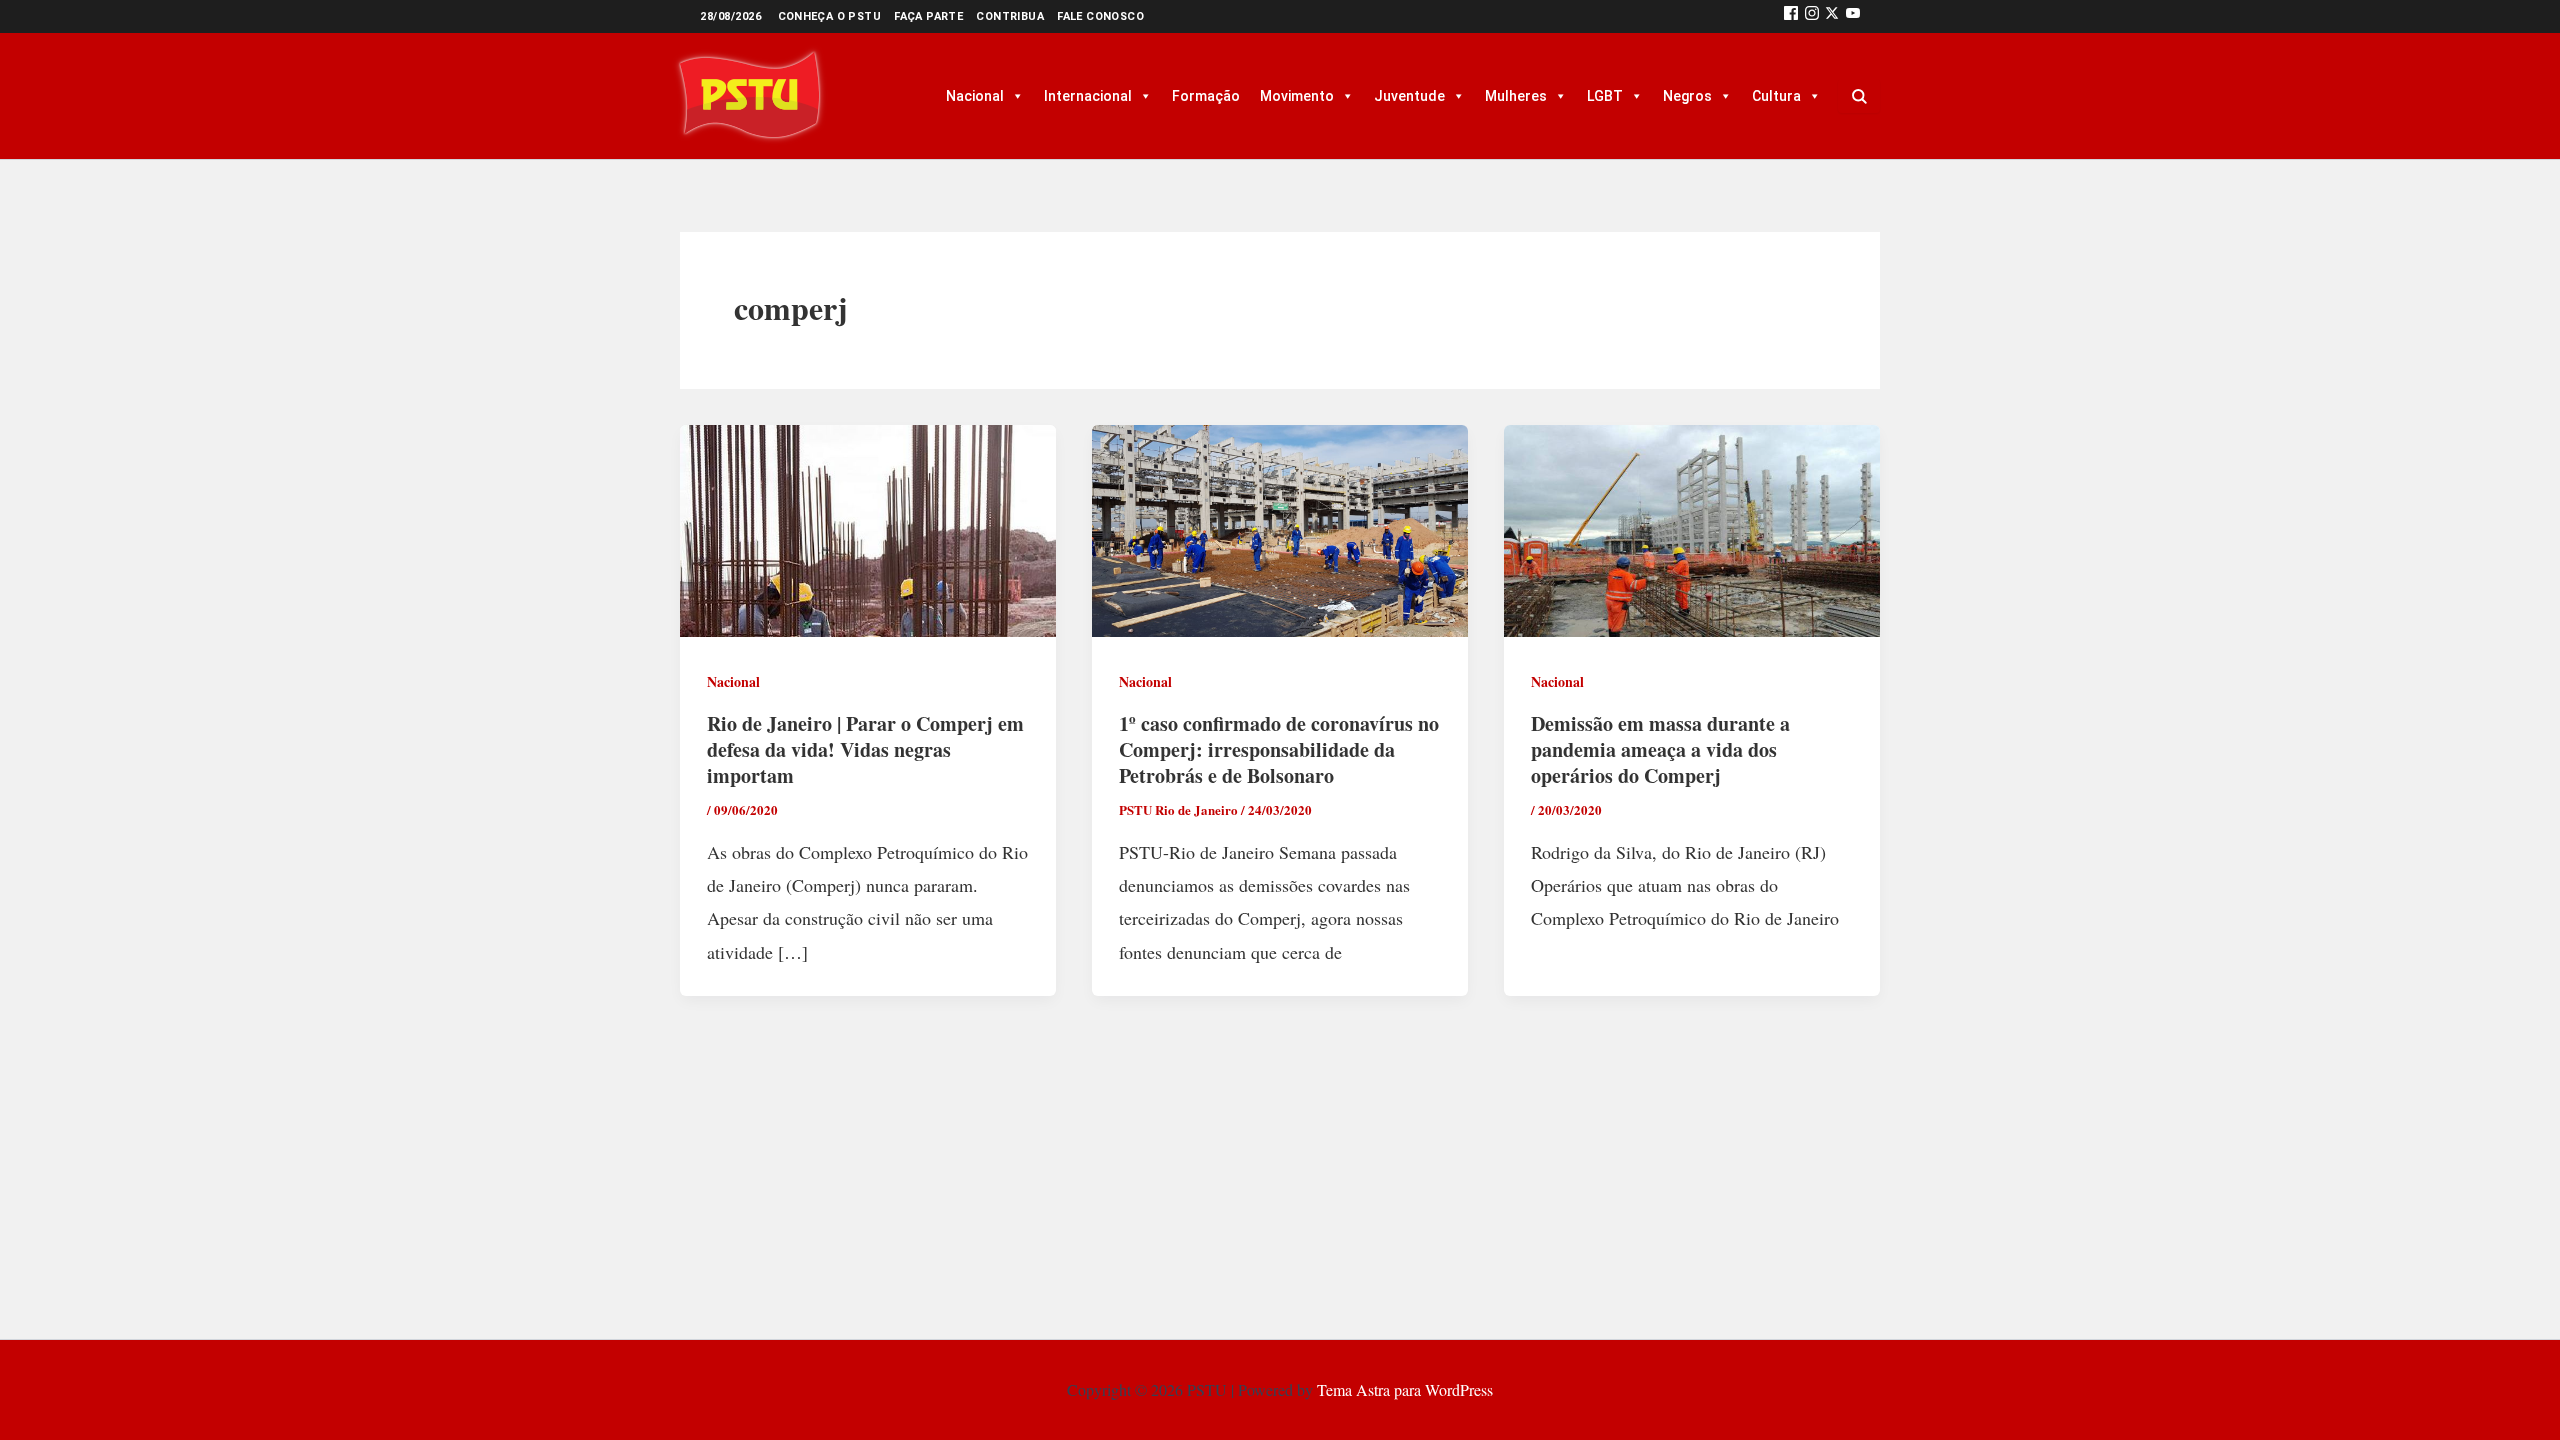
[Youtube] (1853, 16)
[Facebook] (1791, 16)
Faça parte (928, 16)
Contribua (1010, 16)
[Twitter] (1832, 16)
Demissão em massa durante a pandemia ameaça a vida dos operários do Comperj (1660, 749)
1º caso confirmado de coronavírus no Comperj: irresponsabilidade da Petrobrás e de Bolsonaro (1279, 749)
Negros (1687, 96)
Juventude (1409, 96)
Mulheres (1516, 96)
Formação (1206, 96)
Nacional (975, 96)
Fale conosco (1100, 16)
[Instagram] (1812, 16)
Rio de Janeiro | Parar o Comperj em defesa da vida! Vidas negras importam (865, 749)
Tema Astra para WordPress (1405, 1389)
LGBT (1605, 96)
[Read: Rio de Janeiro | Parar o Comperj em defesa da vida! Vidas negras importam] (868, 528)
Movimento (1297, 96)
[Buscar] (1859, 96)
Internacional (1088, 96)
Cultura (1776, 96)
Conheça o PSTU (830, 16)
